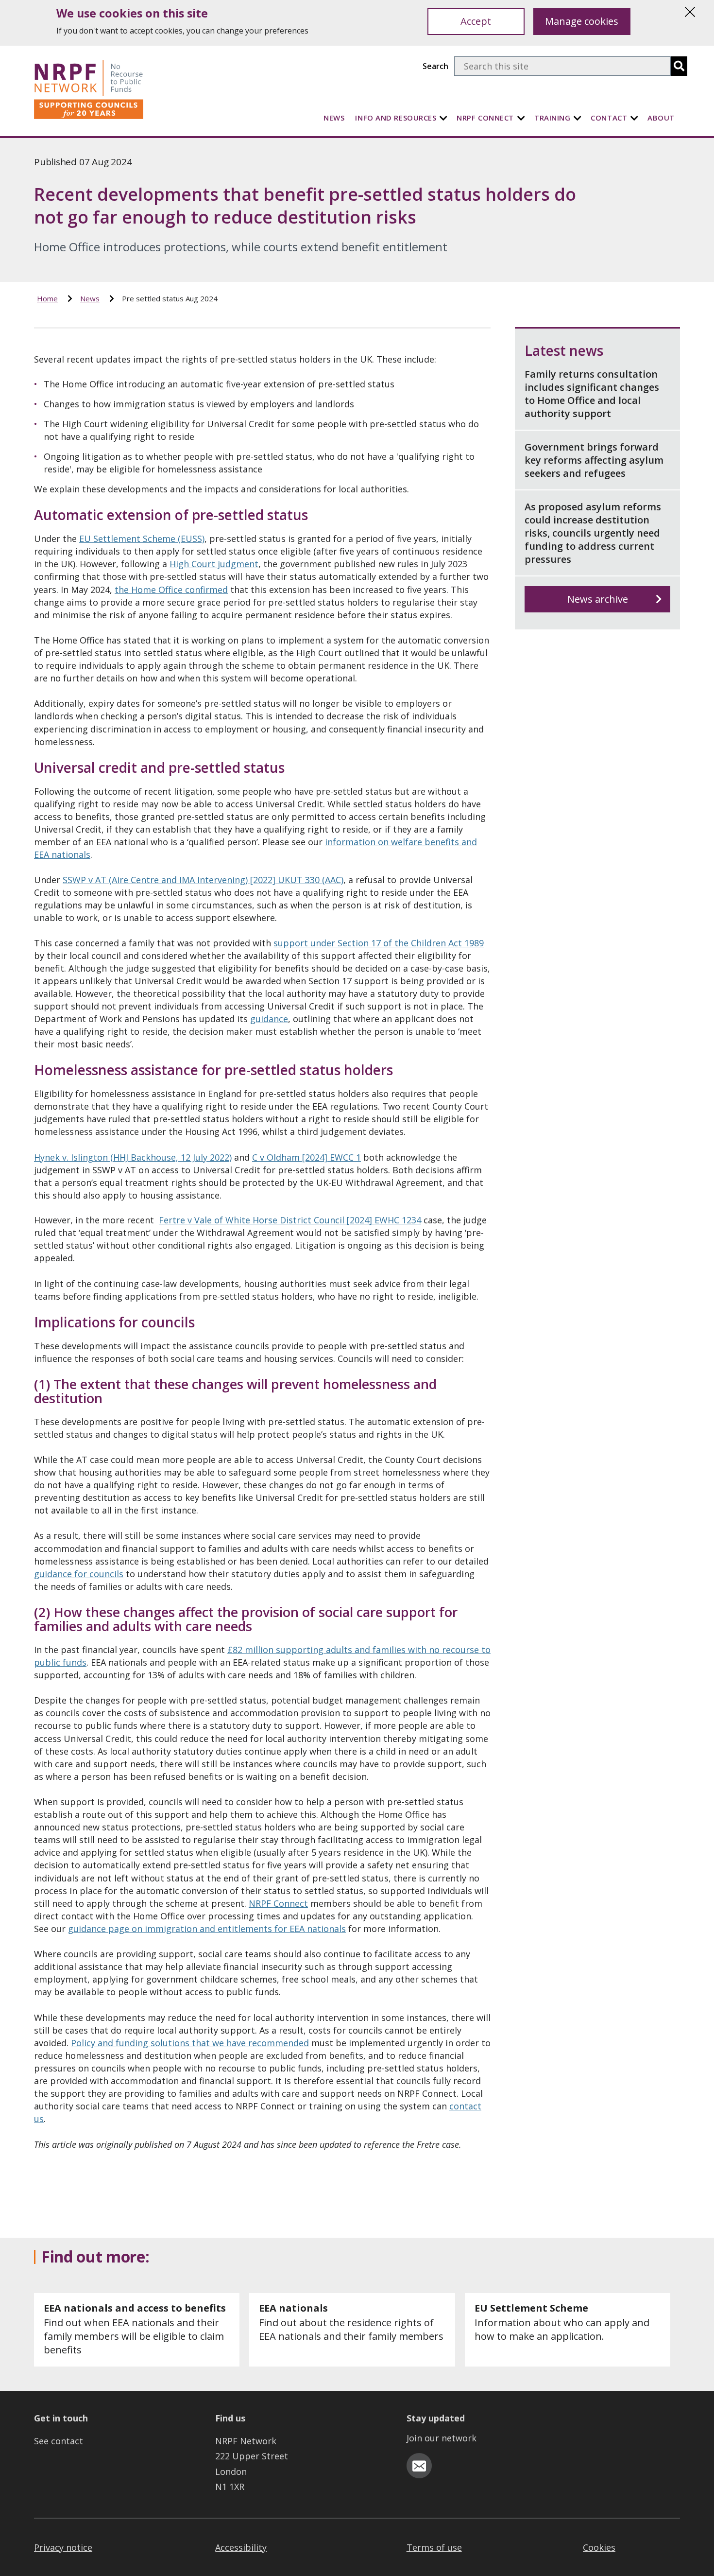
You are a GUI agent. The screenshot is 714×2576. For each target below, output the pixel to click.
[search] (679, 66)
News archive (598, 599)
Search (435, 66)
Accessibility (241, 2547)
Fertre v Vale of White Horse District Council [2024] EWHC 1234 (290, 1220)
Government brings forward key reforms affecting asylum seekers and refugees (594, 460)
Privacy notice (63, 2547)
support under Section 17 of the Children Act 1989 (379, 943)
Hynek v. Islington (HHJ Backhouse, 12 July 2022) (133, 1157)
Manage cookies (582, 21)
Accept (476, 21)
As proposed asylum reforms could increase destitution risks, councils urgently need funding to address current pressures (593, 533)
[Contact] (634, 118)
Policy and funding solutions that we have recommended (190, 2043)
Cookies (599, 2547)
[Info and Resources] (443, 118)
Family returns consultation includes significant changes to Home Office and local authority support (592, 394)
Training (552, 118)
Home (47, 298)
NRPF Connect (485, 118)
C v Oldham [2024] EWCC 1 (306, 1157)
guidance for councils (79, 1574)
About (661, 118)
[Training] (578, 118)
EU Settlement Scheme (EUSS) (142, 539)
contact (67, 2441)
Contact (609, 118)
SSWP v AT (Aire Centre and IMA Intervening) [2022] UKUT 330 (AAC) (203, 880)
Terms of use (434, 2547)
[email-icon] (419, 2466)
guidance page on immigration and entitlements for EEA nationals (207, 1929)
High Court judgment (214, 564)
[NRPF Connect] (521, 118)
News (334, 118)
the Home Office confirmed (171, 590)
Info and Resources (396, 118)
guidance (269, 1019)
